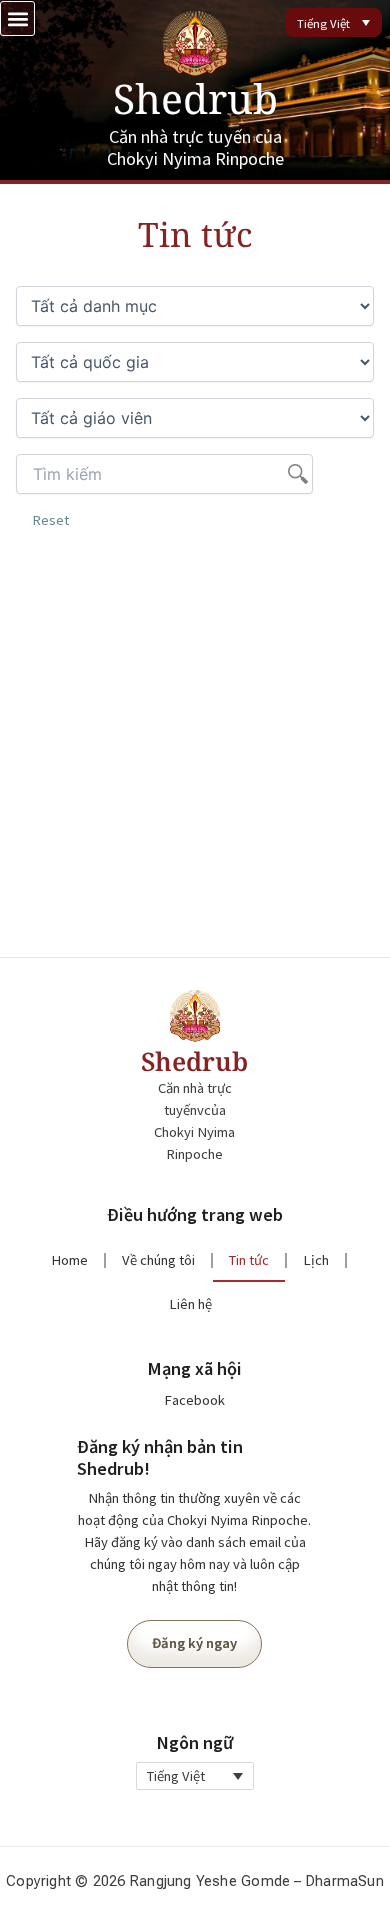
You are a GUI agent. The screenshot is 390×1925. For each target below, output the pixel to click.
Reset (50, 520)
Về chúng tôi (158, 1260)
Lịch (316, 1260)
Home (69, 1260)
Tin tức (249, 1260)
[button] (17, 18)
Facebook (194, 1400)
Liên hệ (190, 1304)
